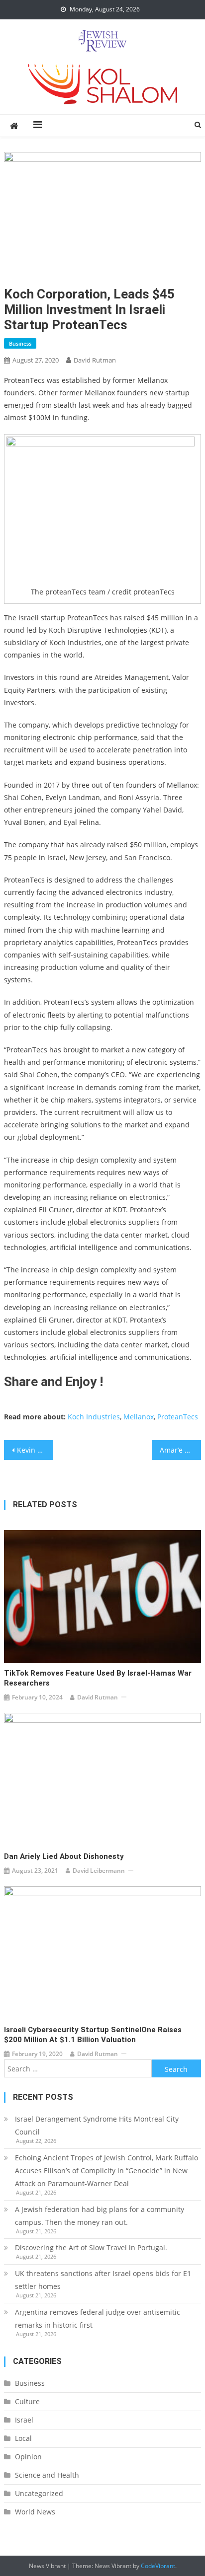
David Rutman (95, 360)
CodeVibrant (158, 2566)
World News (35, 2512)
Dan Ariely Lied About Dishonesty (64, 1856)
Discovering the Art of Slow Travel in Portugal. (91, 2247)
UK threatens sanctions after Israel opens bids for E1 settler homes (103, 2280)
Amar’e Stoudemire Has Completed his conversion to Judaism (180, 1450)
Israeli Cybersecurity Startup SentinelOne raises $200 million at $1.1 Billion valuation (93, 2035)
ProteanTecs (178, 1417)
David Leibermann (99, 1871)
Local (23, 2438)
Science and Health (47, 2475)
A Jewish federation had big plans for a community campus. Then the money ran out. (100, 2216)
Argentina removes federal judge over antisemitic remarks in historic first (98, 2318)
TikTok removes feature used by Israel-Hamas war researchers (98, 1678)
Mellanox (139, 1417)
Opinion (28, 2457)
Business (20, 343)
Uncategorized (39, 2493)
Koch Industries (94, 1417)
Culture (27, 2401)
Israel (24, 2420)
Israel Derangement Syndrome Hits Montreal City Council (97, 2125)
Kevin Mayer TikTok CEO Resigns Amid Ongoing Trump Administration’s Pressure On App (35, 1450)
